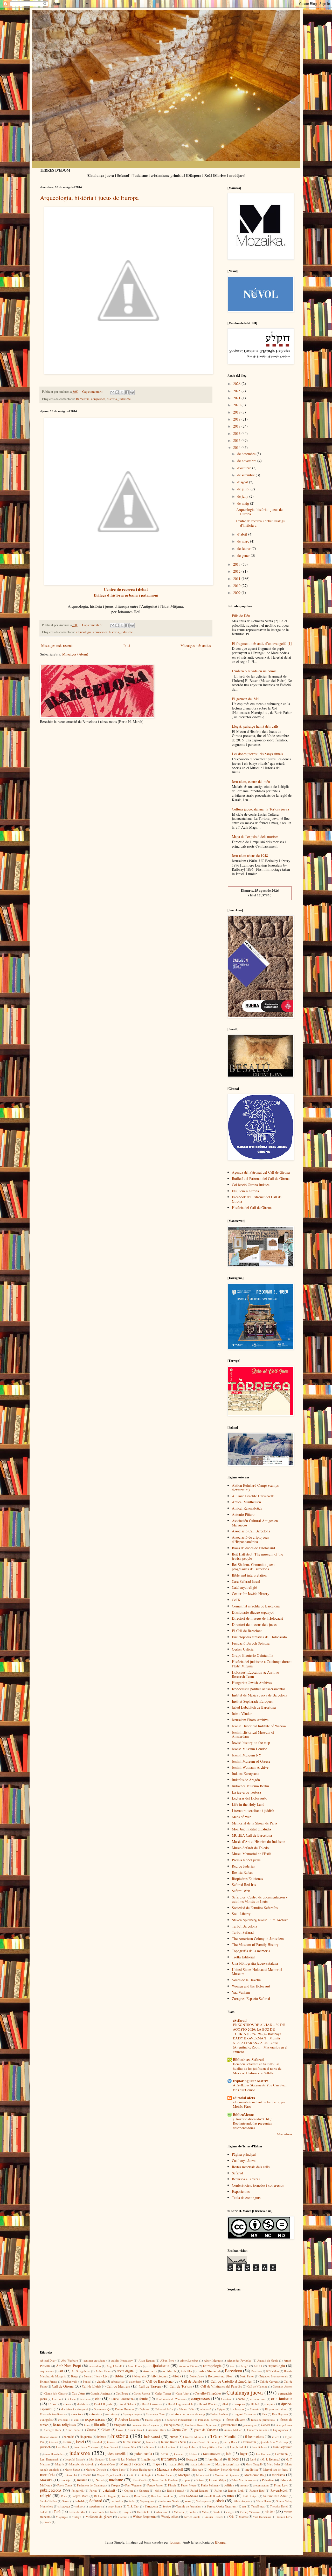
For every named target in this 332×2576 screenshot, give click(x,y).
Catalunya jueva (245, 2392)
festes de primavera (263, 2420)
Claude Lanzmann (122, 2399)
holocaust (152, 2436)
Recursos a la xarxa (246, 2179)
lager (244, 2454)
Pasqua (115, 2485)
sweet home (115, 2506)
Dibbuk (255, 2404)
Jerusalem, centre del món (251, 782)
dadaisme (83, 2404)
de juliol (244, 489)
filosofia (100, 2425)
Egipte (221, 2409)
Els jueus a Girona (245, 1191)
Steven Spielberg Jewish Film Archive (260, 1920)
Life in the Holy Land (248, 1804)
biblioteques (160, 2376)
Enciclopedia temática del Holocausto (259, 1637)
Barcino (256, 2371)
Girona (91, 2430)
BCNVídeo (272, 2371)
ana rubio (95, 2366)
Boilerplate (196, 2376)
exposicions (95, 2419)
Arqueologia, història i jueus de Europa (89, 198)
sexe (188, 2501)
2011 (237, 579)
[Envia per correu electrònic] (112, 392)
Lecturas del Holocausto (250, 1798)
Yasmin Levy (284, 2517)
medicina (252, 2469)
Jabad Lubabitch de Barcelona (254, 1707)
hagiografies (280, 2430)
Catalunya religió (244, 1587)
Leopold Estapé (74, 2459)
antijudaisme (158, 2365)
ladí (229, 2454)
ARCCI (258, 2366)
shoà (220, 2501)
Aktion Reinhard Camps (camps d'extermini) (255, 1488)
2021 (237, 398)
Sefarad (237, 2173)
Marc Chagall (254, 2464)
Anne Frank (135, 2366)
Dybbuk (144, 2409)
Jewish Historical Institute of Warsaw (259, 1726)
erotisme (112, 2414)
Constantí (227, 2399)
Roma (125, 2496)
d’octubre (245, 468)
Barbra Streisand (208, 2371)
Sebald (79, 2501)
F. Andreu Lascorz (127, 2420)
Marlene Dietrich (96, 2469)
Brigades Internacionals (274, 2376)
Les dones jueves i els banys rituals (257, 754)
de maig (244, 503)
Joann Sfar (130, 2447)
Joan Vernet (111, 2447)
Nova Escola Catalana (165, 2480)
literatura (169, 2459)
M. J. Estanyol (271, 2459)
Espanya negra (132, 2414)
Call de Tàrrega (150, 2386)
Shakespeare (203, 2501)
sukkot (79, 2506)
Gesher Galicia (243, 1649)
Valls (205, 2512)
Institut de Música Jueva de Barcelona (260, 1695)
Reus (64, 2496)
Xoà (231, 2517)
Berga (75, 2376)
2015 (237, 440)
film (86, 2425)
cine (98, 2399)
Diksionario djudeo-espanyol (253, 1612)
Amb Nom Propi (68, 2366)
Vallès (193, 2512)
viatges (230, 2512)
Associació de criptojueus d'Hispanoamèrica (250, 1539)
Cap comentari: (93, 392)
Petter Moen (188, 2485)
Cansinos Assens (282, 2386)
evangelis (46, 2420)
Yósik (48, 2522)
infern (276, 2437)
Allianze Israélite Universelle (253, 1496)
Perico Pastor (155, 2485)
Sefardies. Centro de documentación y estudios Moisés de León (260, 1899)
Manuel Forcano (132, 2464)
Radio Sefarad (176, 2490)
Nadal (100, 2480)
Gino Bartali (74, 2430)
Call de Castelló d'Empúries (231, 2381)
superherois (96, 2506)
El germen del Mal (246, 699)
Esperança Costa (155, 2414)
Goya (119, 2430)
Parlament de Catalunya (91, 2485)
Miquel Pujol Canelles (110, 2475)
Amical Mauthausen (246, 1502)
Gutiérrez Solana (257, 2430)
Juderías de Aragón (246, 1780)
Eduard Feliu (187, 2409)
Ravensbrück (279, 2490)
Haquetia (86, 2437)
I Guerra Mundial (194, 2437)
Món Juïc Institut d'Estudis (251, 1829)
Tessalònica (258, 2506)
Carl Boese (122, 2393)
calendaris (135, 2381)
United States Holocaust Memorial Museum (257, 1972)
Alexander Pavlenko (239, 2360)
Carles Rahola (142, 2393)
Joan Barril (62, 2447)
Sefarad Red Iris (244, 1885)
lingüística (148, 2459)
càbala (101, 2381)
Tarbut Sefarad (243, 1932)
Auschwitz (150, 2371)
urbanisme (162, 2512)
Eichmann (237, 2409)
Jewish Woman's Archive (250, 1767)
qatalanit (109, 2490)
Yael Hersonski (262, 2517)
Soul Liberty (241, 1914)
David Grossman (152, 2404)
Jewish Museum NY (247, 1755)
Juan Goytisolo (282, 2447)
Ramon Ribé (257, 2490)
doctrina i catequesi (75, 2409)
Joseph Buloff (238, 2447)
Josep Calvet (189, 2447)
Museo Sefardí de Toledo (250, 1848)
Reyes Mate (80, 2496)
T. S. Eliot (133, 2506)
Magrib (60, 2464)
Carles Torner (163, 2393)
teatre (167, 2506)
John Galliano (168, 2447)
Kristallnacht (212, 2454)
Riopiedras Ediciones (247, 1879)
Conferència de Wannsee (171, 2399)
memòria (48, 2474)
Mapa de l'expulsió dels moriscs (255, 837)
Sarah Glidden (49, 2501)
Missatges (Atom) (75, 654)
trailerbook (97, 2512)
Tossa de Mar (77, 2512)
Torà (57, 2511)
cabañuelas (117, 2381)
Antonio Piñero (243, 1514)
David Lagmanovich (180, 2404)
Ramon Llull (236, 2490)
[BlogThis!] (117, 392)
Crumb (53, 2404)
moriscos (278, 2475)
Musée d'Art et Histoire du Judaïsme (258, 1841)
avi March (169, 2371)
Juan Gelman (259, 2447)
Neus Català (140, 2480)
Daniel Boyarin (103, 2404)
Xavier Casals (192, 2517)
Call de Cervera (269, 2381)
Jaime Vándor (242, 1713)
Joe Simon (148, 2447)
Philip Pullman (210, 2485)
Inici (127, 645)
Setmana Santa (170, 2501)
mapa (156, 2464)
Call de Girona (63, 2386)
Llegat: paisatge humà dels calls (255, 726)
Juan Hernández (54, 2454)
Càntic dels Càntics (56, 2393)
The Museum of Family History (255, 1945)
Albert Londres (189, 2360)
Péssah (172, 2485)
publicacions (51, 2490)
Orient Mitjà (217, 2480)
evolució (63, 2420)
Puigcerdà (78, 2490)
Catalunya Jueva (244, 2161)
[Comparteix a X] (122, 392)
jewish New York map (274, 2442)
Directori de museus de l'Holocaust (257, 1618)
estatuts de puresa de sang (188, 2414)
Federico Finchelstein (180, 2420)
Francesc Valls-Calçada (145, 2425)
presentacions (261, 2485)
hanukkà (69, 2437)
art (61, 2371)
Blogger (221, 2542)
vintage (77, 2517)
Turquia (127, 2512)
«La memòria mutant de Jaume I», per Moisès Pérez (259, 2104)
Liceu (112, 2459)
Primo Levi (281, 2485)
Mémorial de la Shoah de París (254, 1823)
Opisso (200, 2480)
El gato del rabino (276, 2409)
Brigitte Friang (49, 2381)
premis (244, 2485)
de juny (243, 496)
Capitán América (101, 2393)
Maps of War (241, 1817)
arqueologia (84, 632)
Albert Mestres (213, 2360)
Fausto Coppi (153, 2420)
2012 (237, 571)
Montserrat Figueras (227, 2475)
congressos (98, 399)
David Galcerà (127, 2404)
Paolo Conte (65, 2485)
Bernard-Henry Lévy (96, 2376)
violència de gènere (99, 2517)
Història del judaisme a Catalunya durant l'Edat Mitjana (262, 1664)
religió (46, 2495)
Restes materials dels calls (251, 2167)
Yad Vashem (241, 1992)
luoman (175, 2542)
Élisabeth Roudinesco (53, 2414)
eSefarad (240, 2020)
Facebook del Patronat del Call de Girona (257, 1199)
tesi (244, 2506)
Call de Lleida (92, 2386)
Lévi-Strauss (96, 2459)
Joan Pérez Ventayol (86, 2447)
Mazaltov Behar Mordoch (224, 2469)
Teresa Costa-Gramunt (222, 2506)
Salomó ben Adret (275, 2496)
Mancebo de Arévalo (82, 2464)
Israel (80, 2442)
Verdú (217, 2512)
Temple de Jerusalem (189, 2506)
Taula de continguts (246, 2198)
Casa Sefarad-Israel (246, 1581)
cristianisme (282, 2398)
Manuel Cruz (107, 2464)
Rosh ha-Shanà (188, 2496)
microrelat (71, 2475)
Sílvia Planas (264, 2501)
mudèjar (66, 2480)
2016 (237, 433)
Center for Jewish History (251, 1594)
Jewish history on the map (251, 1743)
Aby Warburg (70, 2360)
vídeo (270, 2511)
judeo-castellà (116, 2454)
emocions (77, 2414)
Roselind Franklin (162, 2496)
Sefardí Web (241, 1891)
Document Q (101, 2409)
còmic (143, 2399)
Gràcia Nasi (135, 2430)
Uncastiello (144, 2512)
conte (241, 2399)
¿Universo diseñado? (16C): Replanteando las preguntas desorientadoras (253, 2123)
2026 (237, 384)
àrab (233, 2366)
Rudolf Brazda (212, 2496)
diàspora (239, 2404)
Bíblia (119, 2376)
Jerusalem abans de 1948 (250, 856)
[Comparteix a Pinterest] (132, 392)
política (229, 2485)
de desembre (247, 454)
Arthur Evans (103, 2371)
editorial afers (244, 2098)
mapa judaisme (200, 2464)
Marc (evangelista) (228, 2464)
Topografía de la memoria (251, 1951)
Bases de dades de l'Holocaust (254, 1548)
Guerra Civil (180, 2430)
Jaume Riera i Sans (174, 2442)
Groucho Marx (157, 2430)
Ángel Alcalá (115, 2366)
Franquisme (172, 2425)
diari (225, 2404)
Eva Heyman (280, 2414)
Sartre (66, 2501)
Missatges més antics (196, 645)
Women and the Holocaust (251, 1986)
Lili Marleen (129, 2459)
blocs (177, 2376)
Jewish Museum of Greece (251, 1761)
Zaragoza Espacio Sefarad (251, 1999)
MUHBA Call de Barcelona (252, 1835)
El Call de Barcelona (247, 1631)
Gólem (106, 2430)
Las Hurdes (263, 2454)
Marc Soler (274, 2464)
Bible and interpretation (249, 1575)
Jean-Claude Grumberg (205, 2442)
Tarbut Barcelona (244, 1926)
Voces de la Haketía (246, 1980)
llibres (233, 2459)
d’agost (243, 482)
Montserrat (203, 2475)
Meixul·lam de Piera (275, 2469)
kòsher (193, 2454)
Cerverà (57, 2399)
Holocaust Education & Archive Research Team (255, 1674)
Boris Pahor (247, 2376)
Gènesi (266, 2425)
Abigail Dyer (48, 2360)
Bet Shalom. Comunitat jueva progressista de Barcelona (254, 1567)
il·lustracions (254, 2436)
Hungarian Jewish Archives (252, 1683)
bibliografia (139, 2376)
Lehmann (281, 2454)
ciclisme (71, 2399)
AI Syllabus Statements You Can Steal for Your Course (260, 2087)
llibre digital (214, 2459)
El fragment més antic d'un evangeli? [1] (262, 643)
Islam (67, 2442)
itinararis (112, 2442)
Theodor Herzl (279, 2506)
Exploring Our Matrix (250, 2081)
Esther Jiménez (219, 2414)
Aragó (244, 2366)
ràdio (158, 2490)
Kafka (165, 2454)
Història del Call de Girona (252, 1208)
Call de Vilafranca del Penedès (221, 2386)
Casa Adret (183, 2393)
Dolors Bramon (125, 2409)
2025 (237, 391)
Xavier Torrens (214, 2517)
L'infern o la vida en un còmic (254, 671)
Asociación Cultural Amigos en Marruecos (255, 1523)
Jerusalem (249, 2442)
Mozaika (46, 2480)
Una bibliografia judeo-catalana (255, 1963)
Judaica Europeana (245, 1773)
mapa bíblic (177, 2464)
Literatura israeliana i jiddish (253, 1811)
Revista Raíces (242, 1872)
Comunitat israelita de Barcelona (256, 1606)
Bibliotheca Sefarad (248, 2060)
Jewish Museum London (250, 1749)
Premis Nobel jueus (246, 1860)
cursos (67, 2404)
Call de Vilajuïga (257, 2386)
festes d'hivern (236, 2420)
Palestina (268, 2480)
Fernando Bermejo (209, 2420)
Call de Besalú (192, 2381)
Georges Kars (53, 2430)
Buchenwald (70, 2381)
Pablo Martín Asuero (244, 2480)
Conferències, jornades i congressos (258, 2185)
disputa (270, 2404)
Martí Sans (118, 2469)
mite (132, 2475)
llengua (192, 2459)
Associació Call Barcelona (251, 1531)
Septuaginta (147, 2501)
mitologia (146, 2475)
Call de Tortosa (181, 2386)
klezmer (179, 2454)
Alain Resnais (147, 2360)
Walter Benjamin (144, 2517)
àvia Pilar (187, 2371)
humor (174, 2437)
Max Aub (197, 2469)
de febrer (244, 548)
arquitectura (47, 2371)
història (112, 399)
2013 (237, 564)
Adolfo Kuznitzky (122, 2360)
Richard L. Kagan (105, 2496)
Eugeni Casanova (245, 2414)
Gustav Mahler (233, 2430)
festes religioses (64, 2425)
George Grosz (284, 2425)
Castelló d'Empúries (208, 2393)
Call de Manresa (118, 2386)
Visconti (122, 2517)
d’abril (243, 534)
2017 (237, 426)
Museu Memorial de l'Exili (252, 1854)
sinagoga (64, 2506)
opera (187, 2480)
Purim (93, 2490)
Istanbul (97, 2442)
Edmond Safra (164, 2409)
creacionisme (258, 2399)
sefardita (117, 2501)
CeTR (236, 1600)
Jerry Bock (231, 2442)
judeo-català (143, 2454)
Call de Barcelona (159, 2381)
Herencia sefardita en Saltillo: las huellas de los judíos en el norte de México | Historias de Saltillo (257, 2068)
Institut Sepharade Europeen (253, 1701)
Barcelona (83, 399)
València (179, 2512)
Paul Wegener (134, 2485)
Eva (264, 2414)
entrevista (96, 2414)
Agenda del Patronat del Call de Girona (261, 1172)
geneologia (249, 2425)
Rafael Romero (200, 2490)
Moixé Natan (165, 2475)
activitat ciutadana (94, 2360)
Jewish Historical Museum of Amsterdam (253, 1734)
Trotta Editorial (243, 1957)
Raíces (218, 2490)
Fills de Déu (241, 616)
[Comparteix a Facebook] (127, 392)
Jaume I (151, 2442)
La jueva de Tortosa (246, 1792)
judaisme (125, 399)
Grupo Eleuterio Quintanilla (253, 1655)
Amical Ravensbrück (247, 1508)
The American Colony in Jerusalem (258, 1939)
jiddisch (45, 2447)
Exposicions (241, 2191)
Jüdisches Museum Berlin (250, 1786)
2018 (237, 419)
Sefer (132, 2501)
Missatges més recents (57, 645)
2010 (237, 586)
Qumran (144, 2490)
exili (77, 2420)
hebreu (102, 2437)
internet (54, 2442)
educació (206, 2409)
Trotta (113, 2512)
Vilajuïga (61, 2517)
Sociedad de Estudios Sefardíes (255, 1908)
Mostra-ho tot (285, 2134)
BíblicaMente (243, 2115)
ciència (86, 2399)
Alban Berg (167, 2360)
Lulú (253, 2459)
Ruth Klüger (250, 2496)
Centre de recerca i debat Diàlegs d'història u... (260, 523)
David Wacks (208, 2404)
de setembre (247, 475)
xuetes (243, 2517)
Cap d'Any (79, 2393)
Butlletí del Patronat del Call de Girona (261, 1178)
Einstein (255, 2409)
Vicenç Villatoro (250, 2512)
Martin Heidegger (141, 2469)
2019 (237, 412)
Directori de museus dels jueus (254, 1624)
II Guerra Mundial (223, 2436)
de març (244, 541)
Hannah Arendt (49, 2437)
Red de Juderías (243, 1866)
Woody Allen (170, 2517)
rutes (230, 2496)
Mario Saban (72, 2469)
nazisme (116, 2480)
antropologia (212, 2366)
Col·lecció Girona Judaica (251, 1185)
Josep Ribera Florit (213, 2447)
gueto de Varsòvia (206, 2430)
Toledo (44, 2512)
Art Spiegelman (81, 2371)
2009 (237, 593)
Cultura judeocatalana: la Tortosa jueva (260, 809)
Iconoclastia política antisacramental (258, 1689)
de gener (244, 555)
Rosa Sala (140, 2496)
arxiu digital (126, 2371)
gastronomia (229, 2425)
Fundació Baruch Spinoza (251, 1643)
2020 (237, 405)
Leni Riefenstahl (50, 2459)
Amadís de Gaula (268, 2360)
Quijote (129, 2490)
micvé (87, 2475)
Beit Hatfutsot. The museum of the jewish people (257, 1556)
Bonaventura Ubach (221, 2376)
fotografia (120, 2425)
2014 (237, 447)
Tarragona (151, 2506)
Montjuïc (184, 2475)
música (82, 2480)
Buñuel (87, 2381)
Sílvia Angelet (242, 2501)
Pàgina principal (244, 2154)
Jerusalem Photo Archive (250, 1720)
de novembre (247, 461)
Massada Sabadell (170, 2469)
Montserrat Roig (255, 2475)
